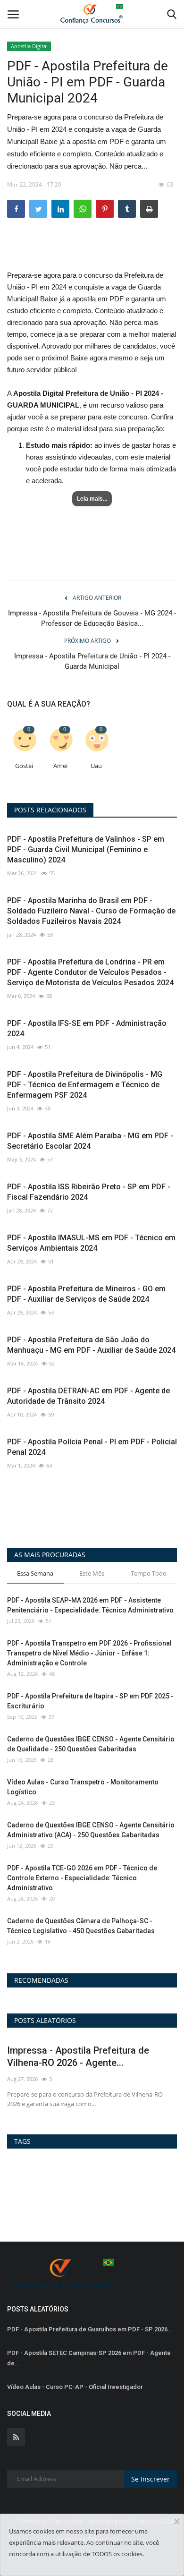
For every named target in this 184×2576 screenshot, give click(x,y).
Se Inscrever (151, 2479)
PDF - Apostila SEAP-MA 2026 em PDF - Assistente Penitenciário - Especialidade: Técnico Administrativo (90, 1605)
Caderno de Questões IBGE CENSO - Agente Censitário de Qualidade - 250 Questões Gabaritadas (91, 1744)
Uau (96, 766)
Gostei (24, 766)
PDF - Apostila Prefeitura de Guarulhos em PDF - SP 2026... (90, 2329)
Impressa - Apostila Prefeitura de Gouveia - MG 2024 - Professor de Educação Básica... (92, 618)
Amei (60, 766)
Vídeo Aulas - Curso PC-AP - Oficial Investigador (75, 2387)
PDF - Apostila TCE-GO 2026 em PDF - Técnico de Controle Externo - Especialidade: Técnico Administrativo (82, 1878)
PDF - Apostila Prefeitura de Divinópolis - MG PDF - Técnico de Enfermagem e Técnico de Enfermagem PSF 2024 (85, 1085)
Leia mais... (92, 499)
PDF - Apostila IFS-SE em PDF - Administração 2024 (87, 1028)
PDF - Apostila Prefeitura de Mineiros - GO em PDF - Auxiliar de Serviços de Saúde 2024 (86, 1294)
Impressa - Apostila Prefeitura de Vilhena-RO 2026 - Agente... (78, 2056)
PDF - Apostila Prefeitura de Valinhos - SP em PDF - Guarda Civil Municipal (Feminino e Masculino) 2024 (86, 849)
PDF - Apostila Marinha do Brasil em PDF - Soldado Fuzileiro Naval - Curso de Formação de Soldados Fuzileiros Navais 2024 (91, 911)
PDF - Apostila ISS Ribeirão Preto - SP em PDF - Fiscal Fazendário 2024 (89, 1192)
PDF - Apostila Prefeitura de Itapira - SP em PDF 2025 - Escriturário (90, 1701)
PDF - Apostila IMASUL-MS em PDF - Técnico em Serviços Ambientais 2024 (91, 1243)
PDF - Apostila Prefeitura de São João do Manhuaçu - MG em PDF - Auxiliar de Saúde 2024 (91, 1345)
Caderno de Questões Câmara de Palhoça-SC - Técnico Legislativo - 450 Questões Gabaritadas (81, 1926)
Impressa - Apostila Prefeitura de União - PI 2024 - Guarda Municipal (92, 661)
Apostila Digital (29, 46)
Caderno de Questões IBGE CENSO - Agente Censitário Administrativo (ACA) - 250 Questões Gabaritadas (91, 1830)
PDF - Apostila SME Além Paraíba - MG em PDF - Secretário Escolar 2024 (90, 1141)
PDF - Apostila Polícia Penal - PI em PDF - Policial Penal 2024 (92, 1447)
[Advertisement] (92, 252)
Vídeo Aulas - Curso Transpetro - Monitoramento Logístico (83, 1787)
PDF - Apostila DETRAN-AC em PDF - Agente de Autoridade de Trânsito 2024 (88, 1396)
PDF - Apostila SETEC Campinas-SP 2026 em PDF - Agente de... (89, 2358)
